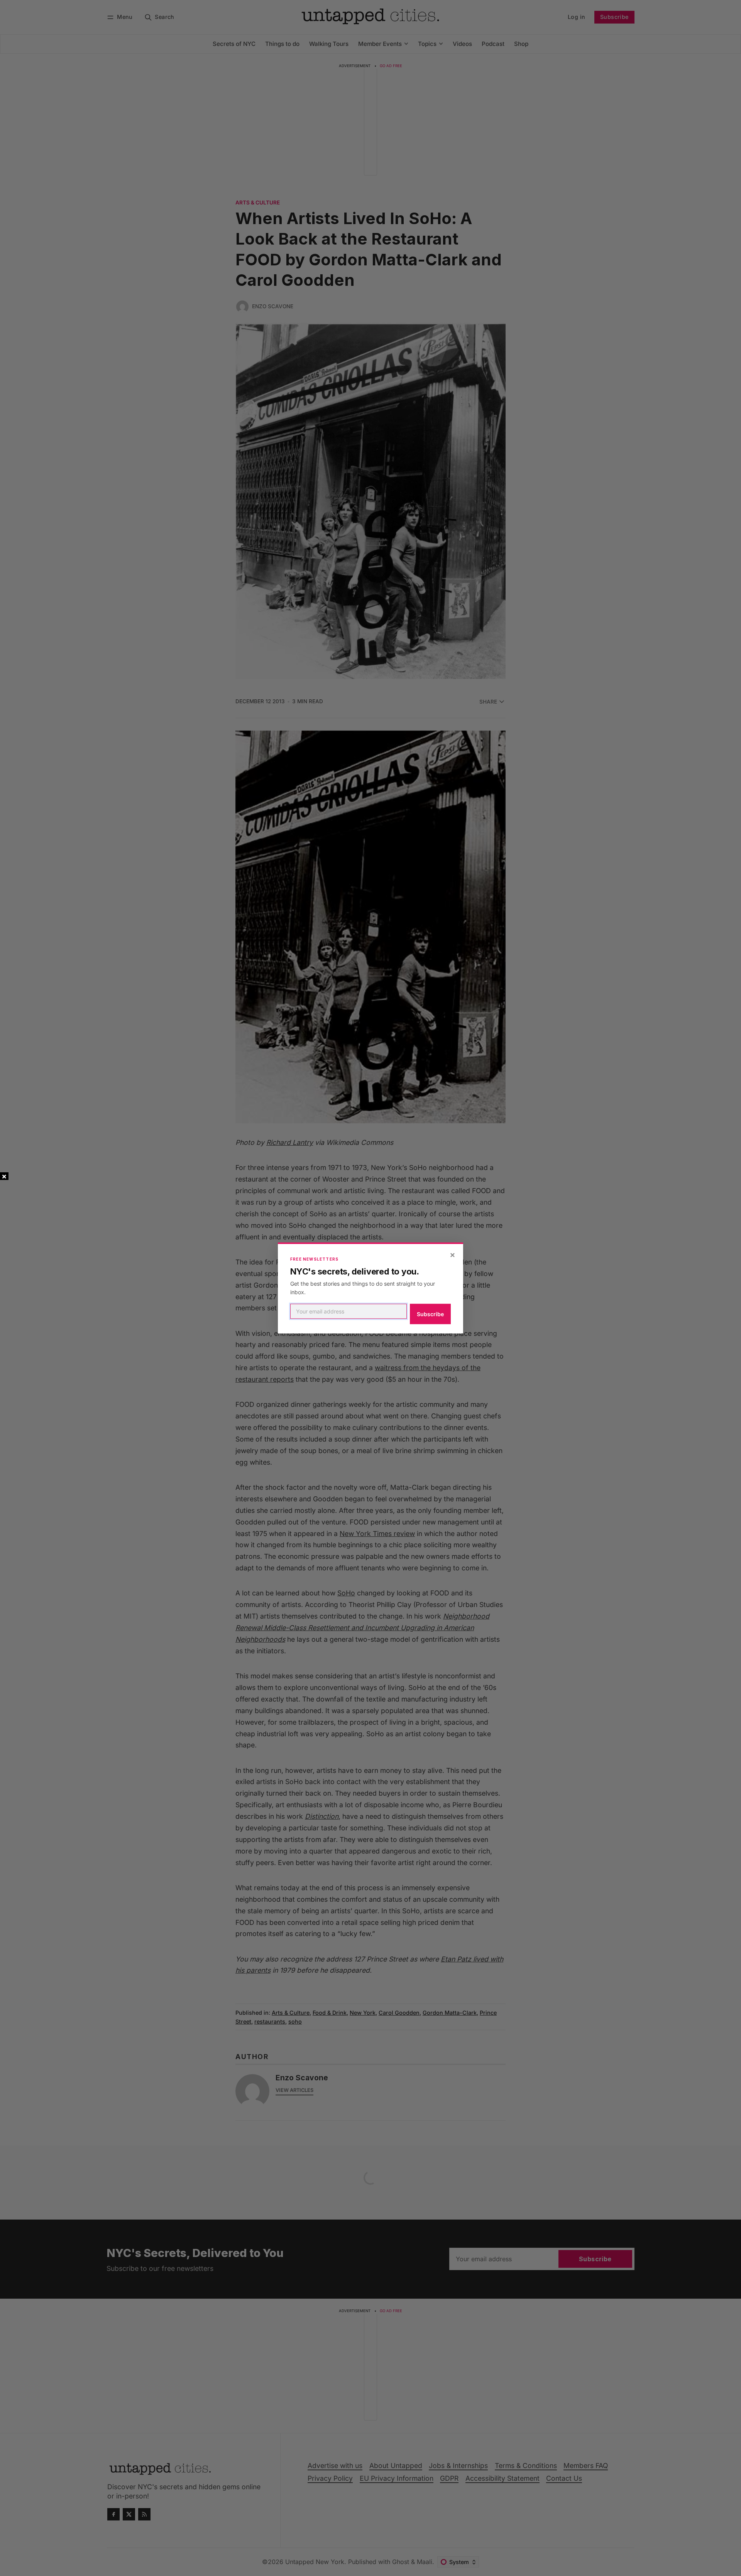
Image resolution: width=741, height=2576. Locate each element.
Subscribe (430, 1314)
